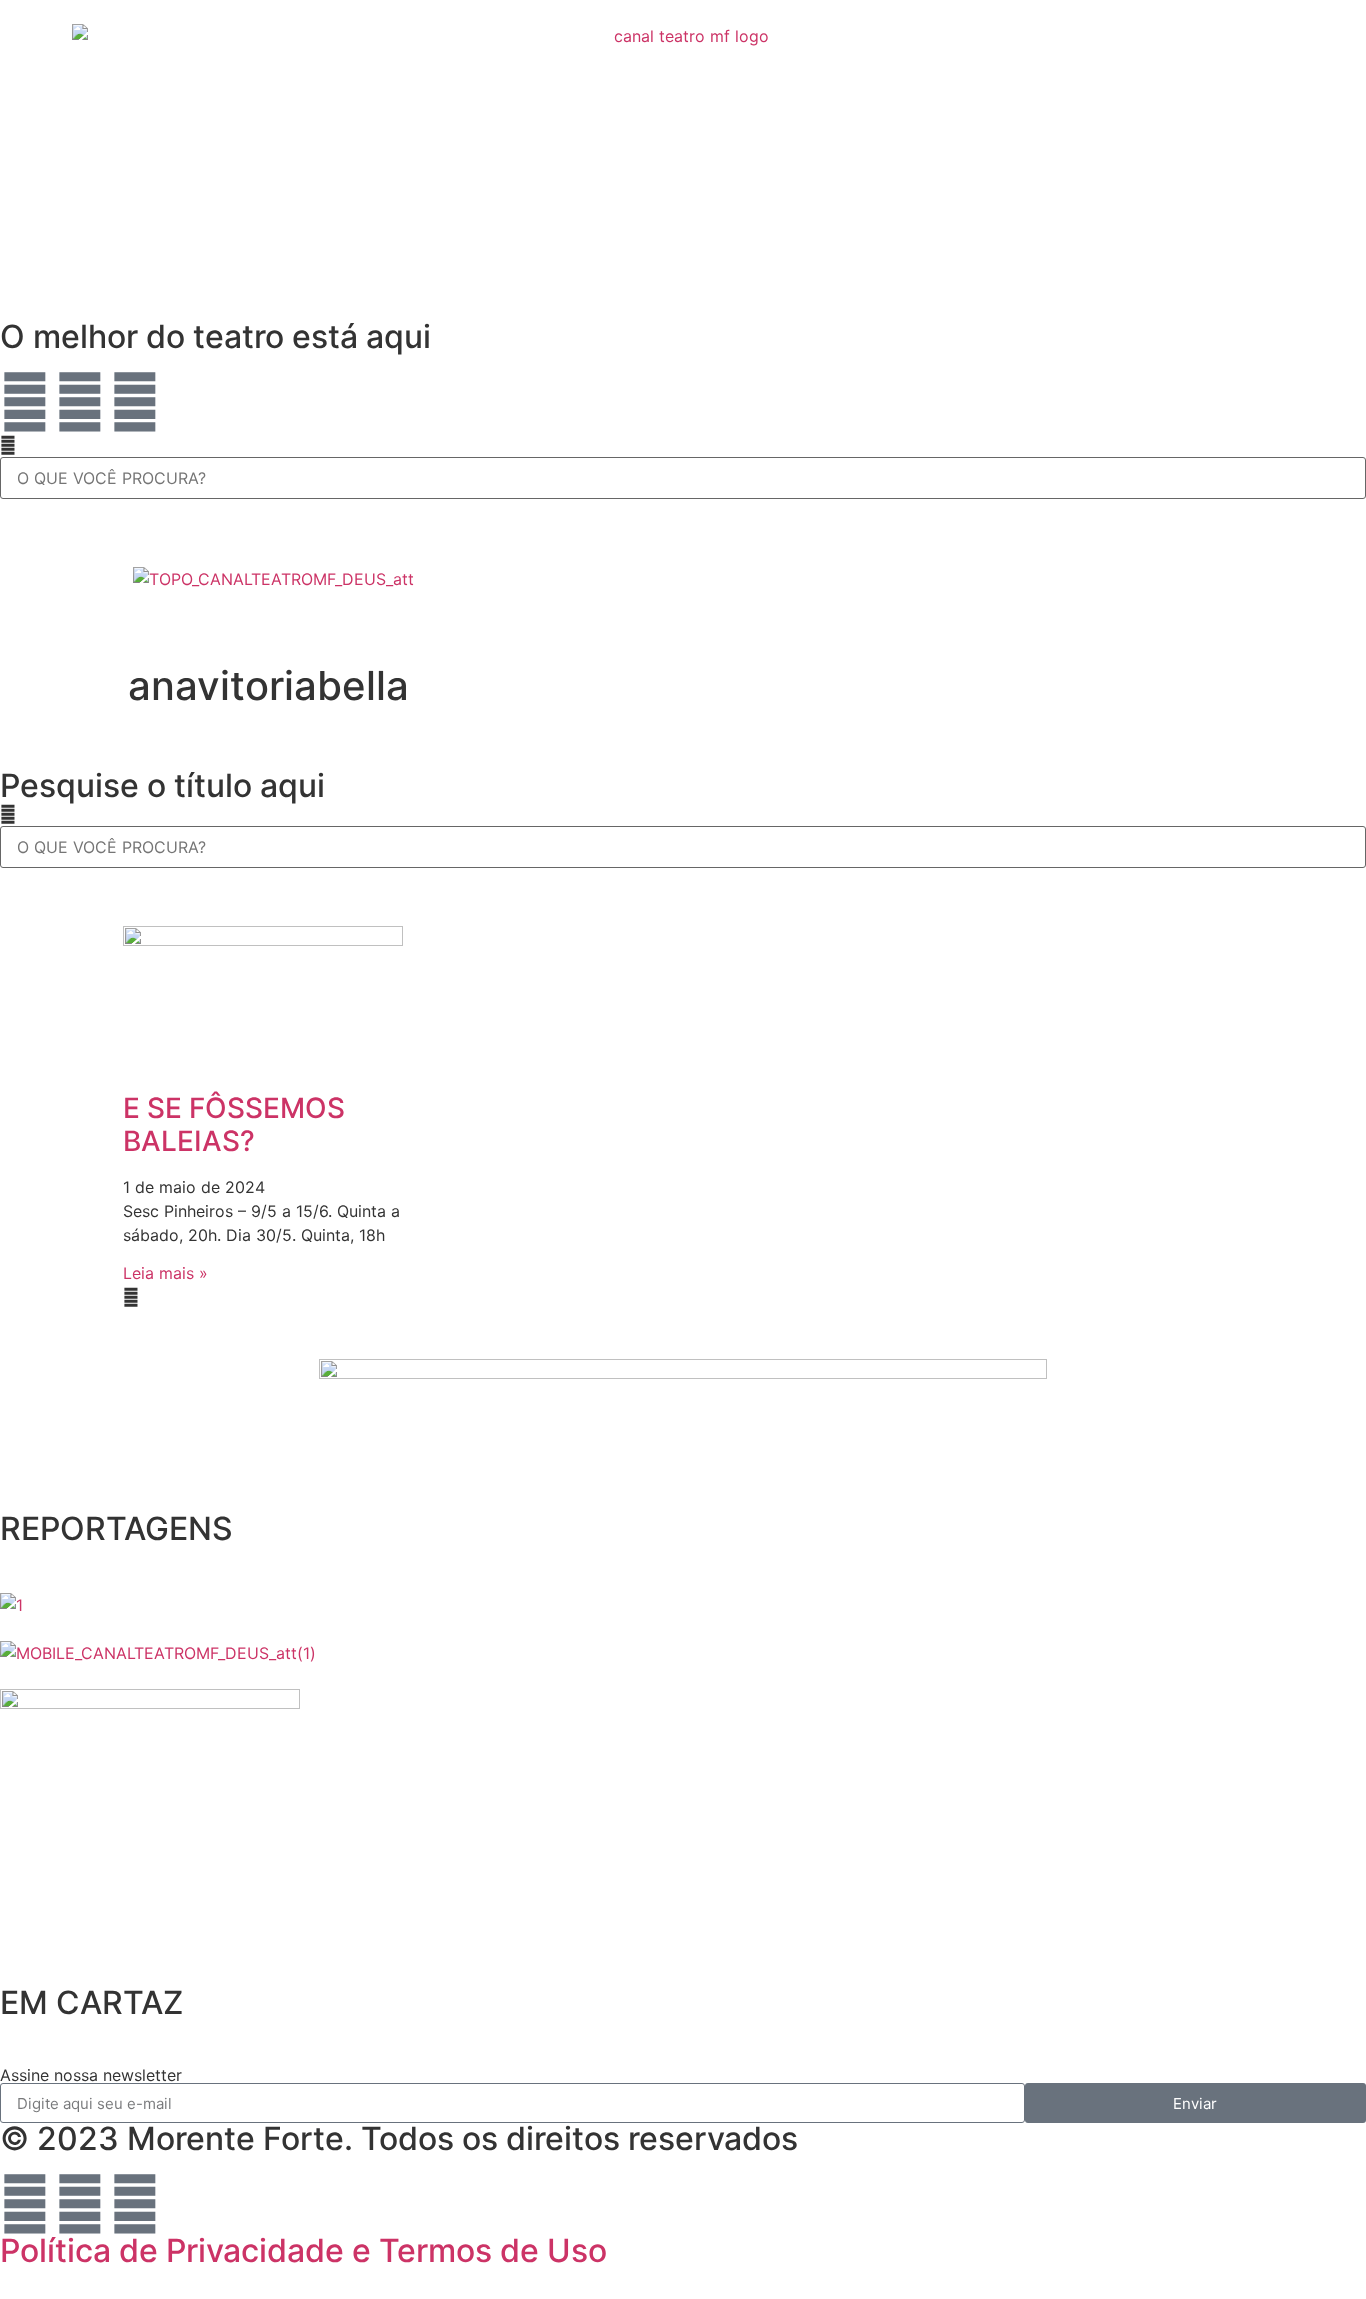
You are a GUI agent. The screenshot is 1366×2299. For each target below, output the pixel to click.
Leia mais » (165, 1273)
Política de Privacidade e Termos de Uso (303, 2250)
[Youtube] (25, 402)
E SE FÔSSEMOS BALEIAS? (234, 1125)
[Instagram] (80, 402)
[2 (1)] (150, 1703)
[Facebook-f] (135, 402)
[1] (11, 1605)
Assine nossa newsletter (91, 2075)
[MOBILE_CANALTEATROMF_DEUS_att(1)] (158, 1653)
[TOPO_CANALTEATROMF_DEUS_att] (273, 579)
